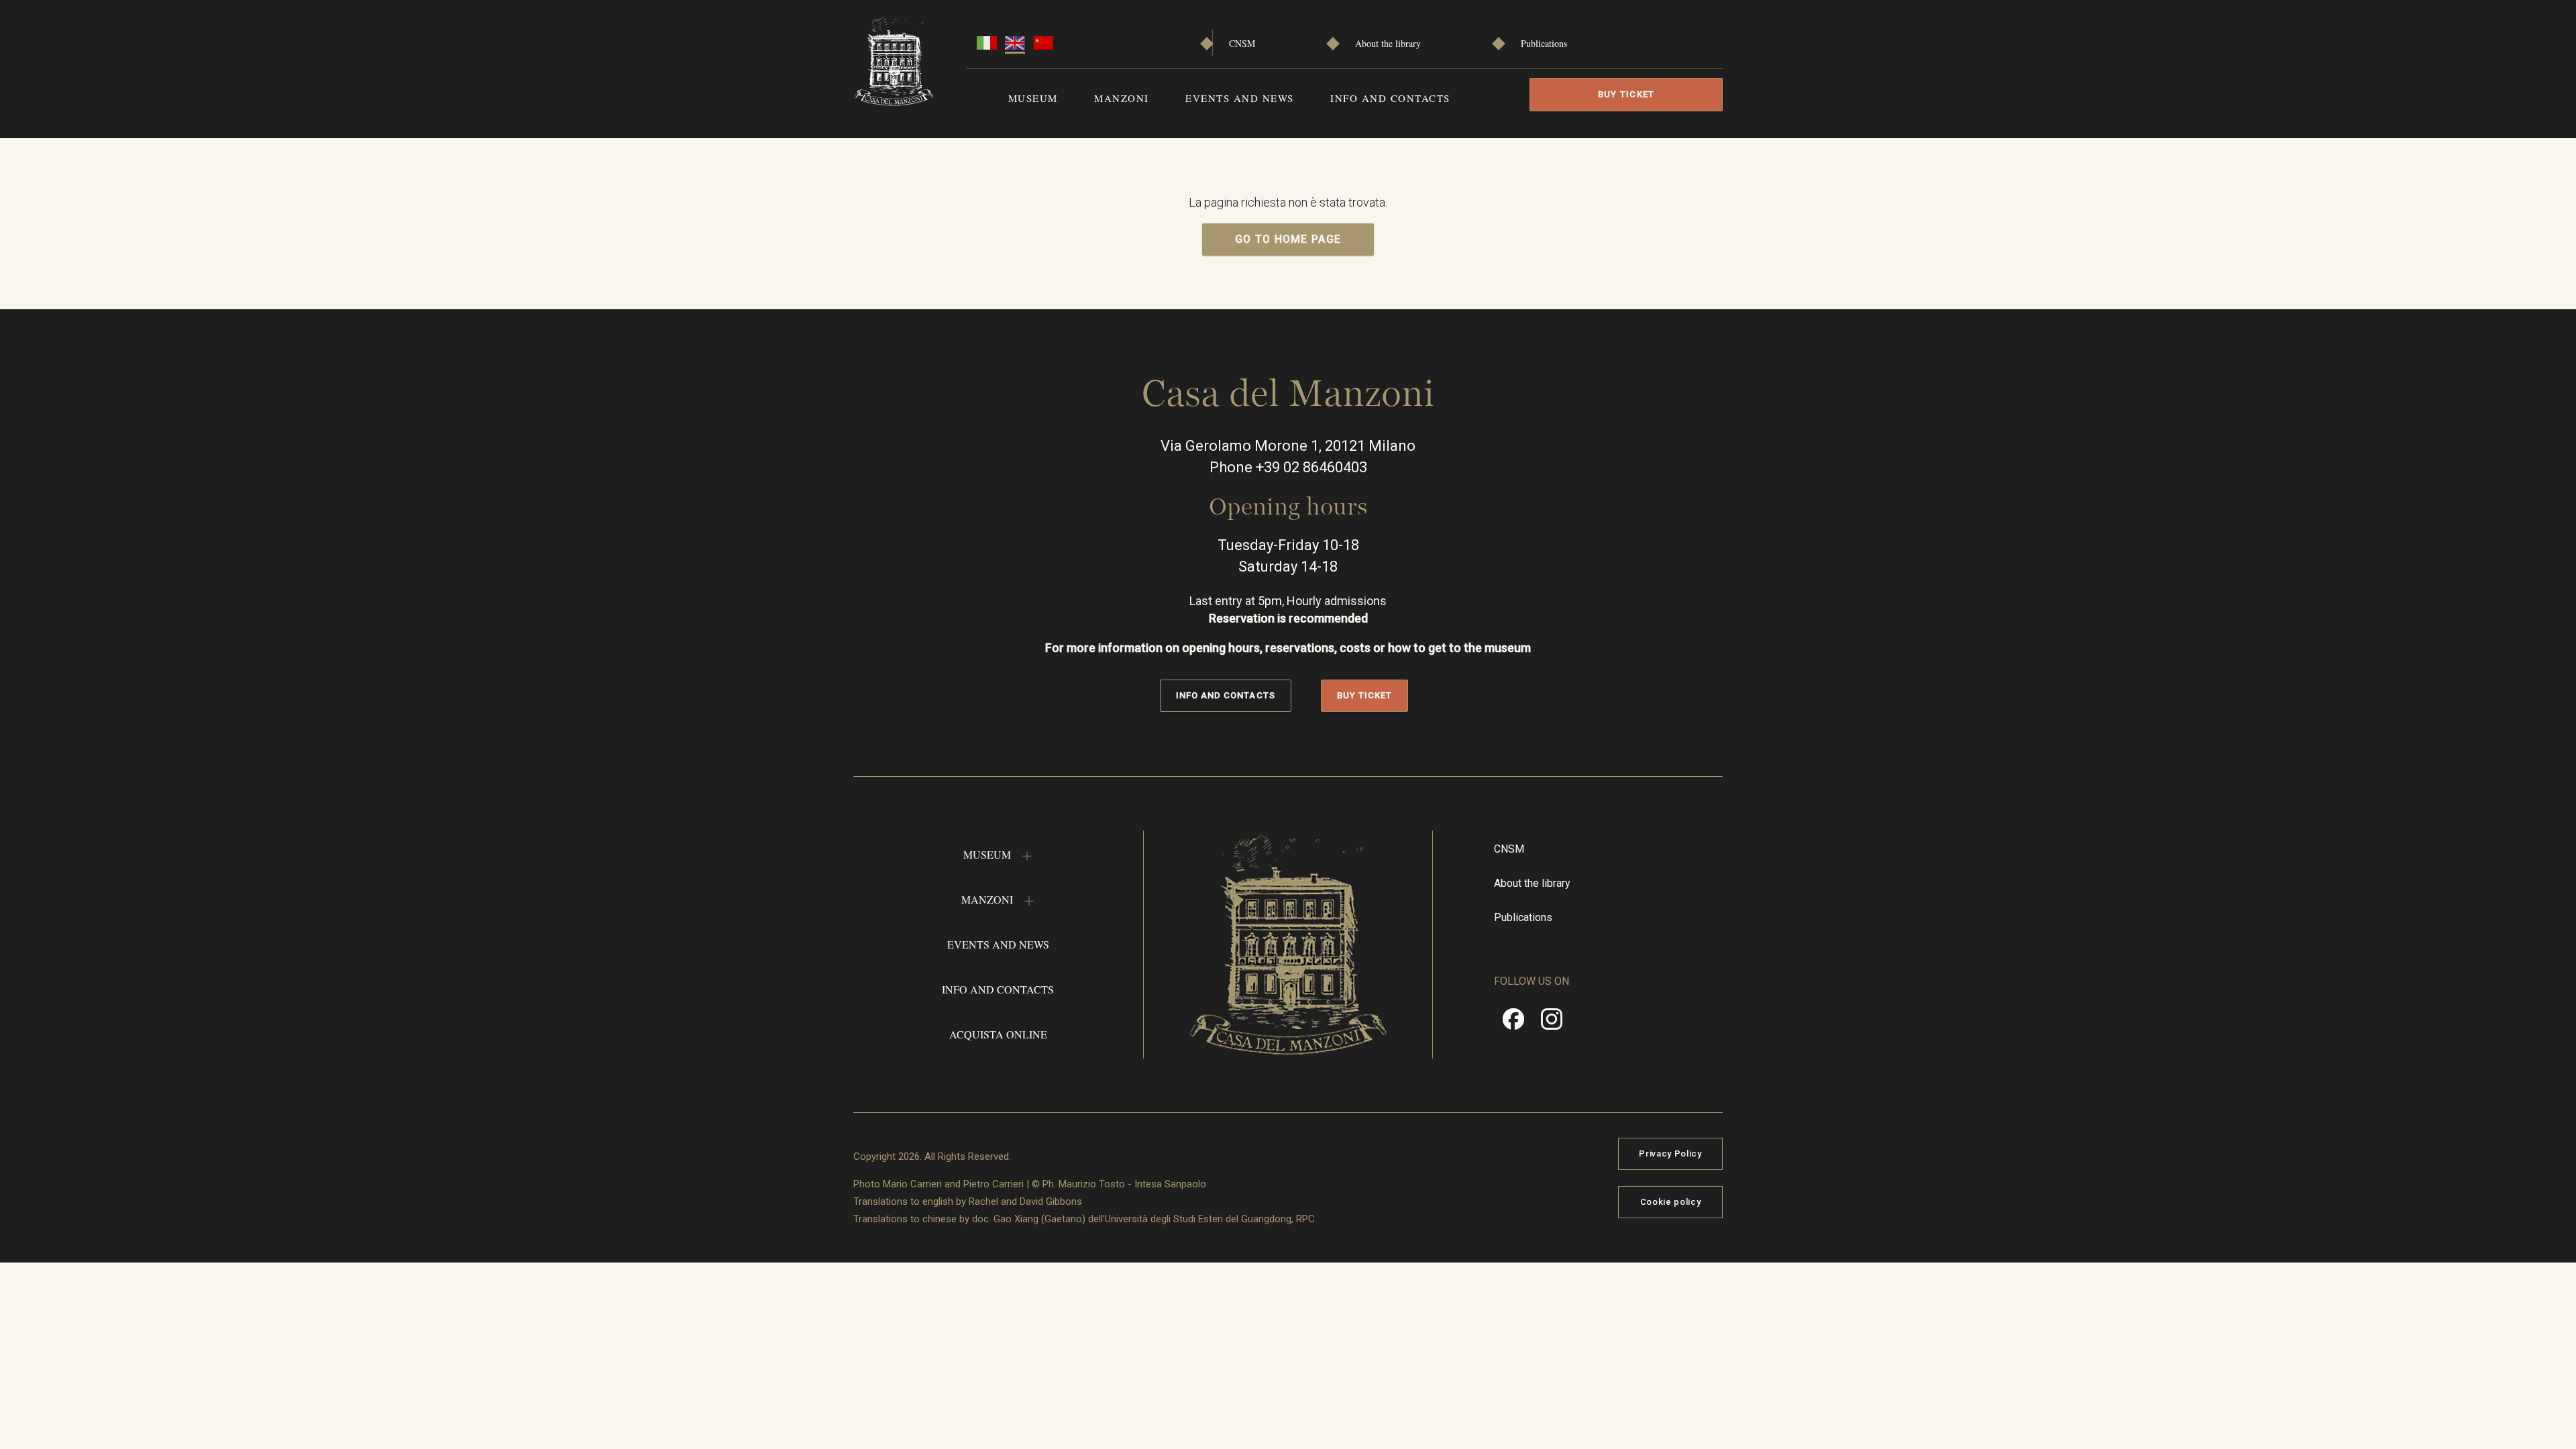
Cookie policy (1670, 1202)
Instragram (1552, 1024)
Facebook (1513, 1024)
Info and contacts (1390, 98)
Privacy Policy (1670, 1153)
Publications (1544, 43)
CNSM (1242, 43)
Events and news (1240, 98)
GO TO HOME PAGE (1288, 239)
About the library (1388, 43)
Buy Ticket (1626, 94)
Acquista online (998, 1034)
